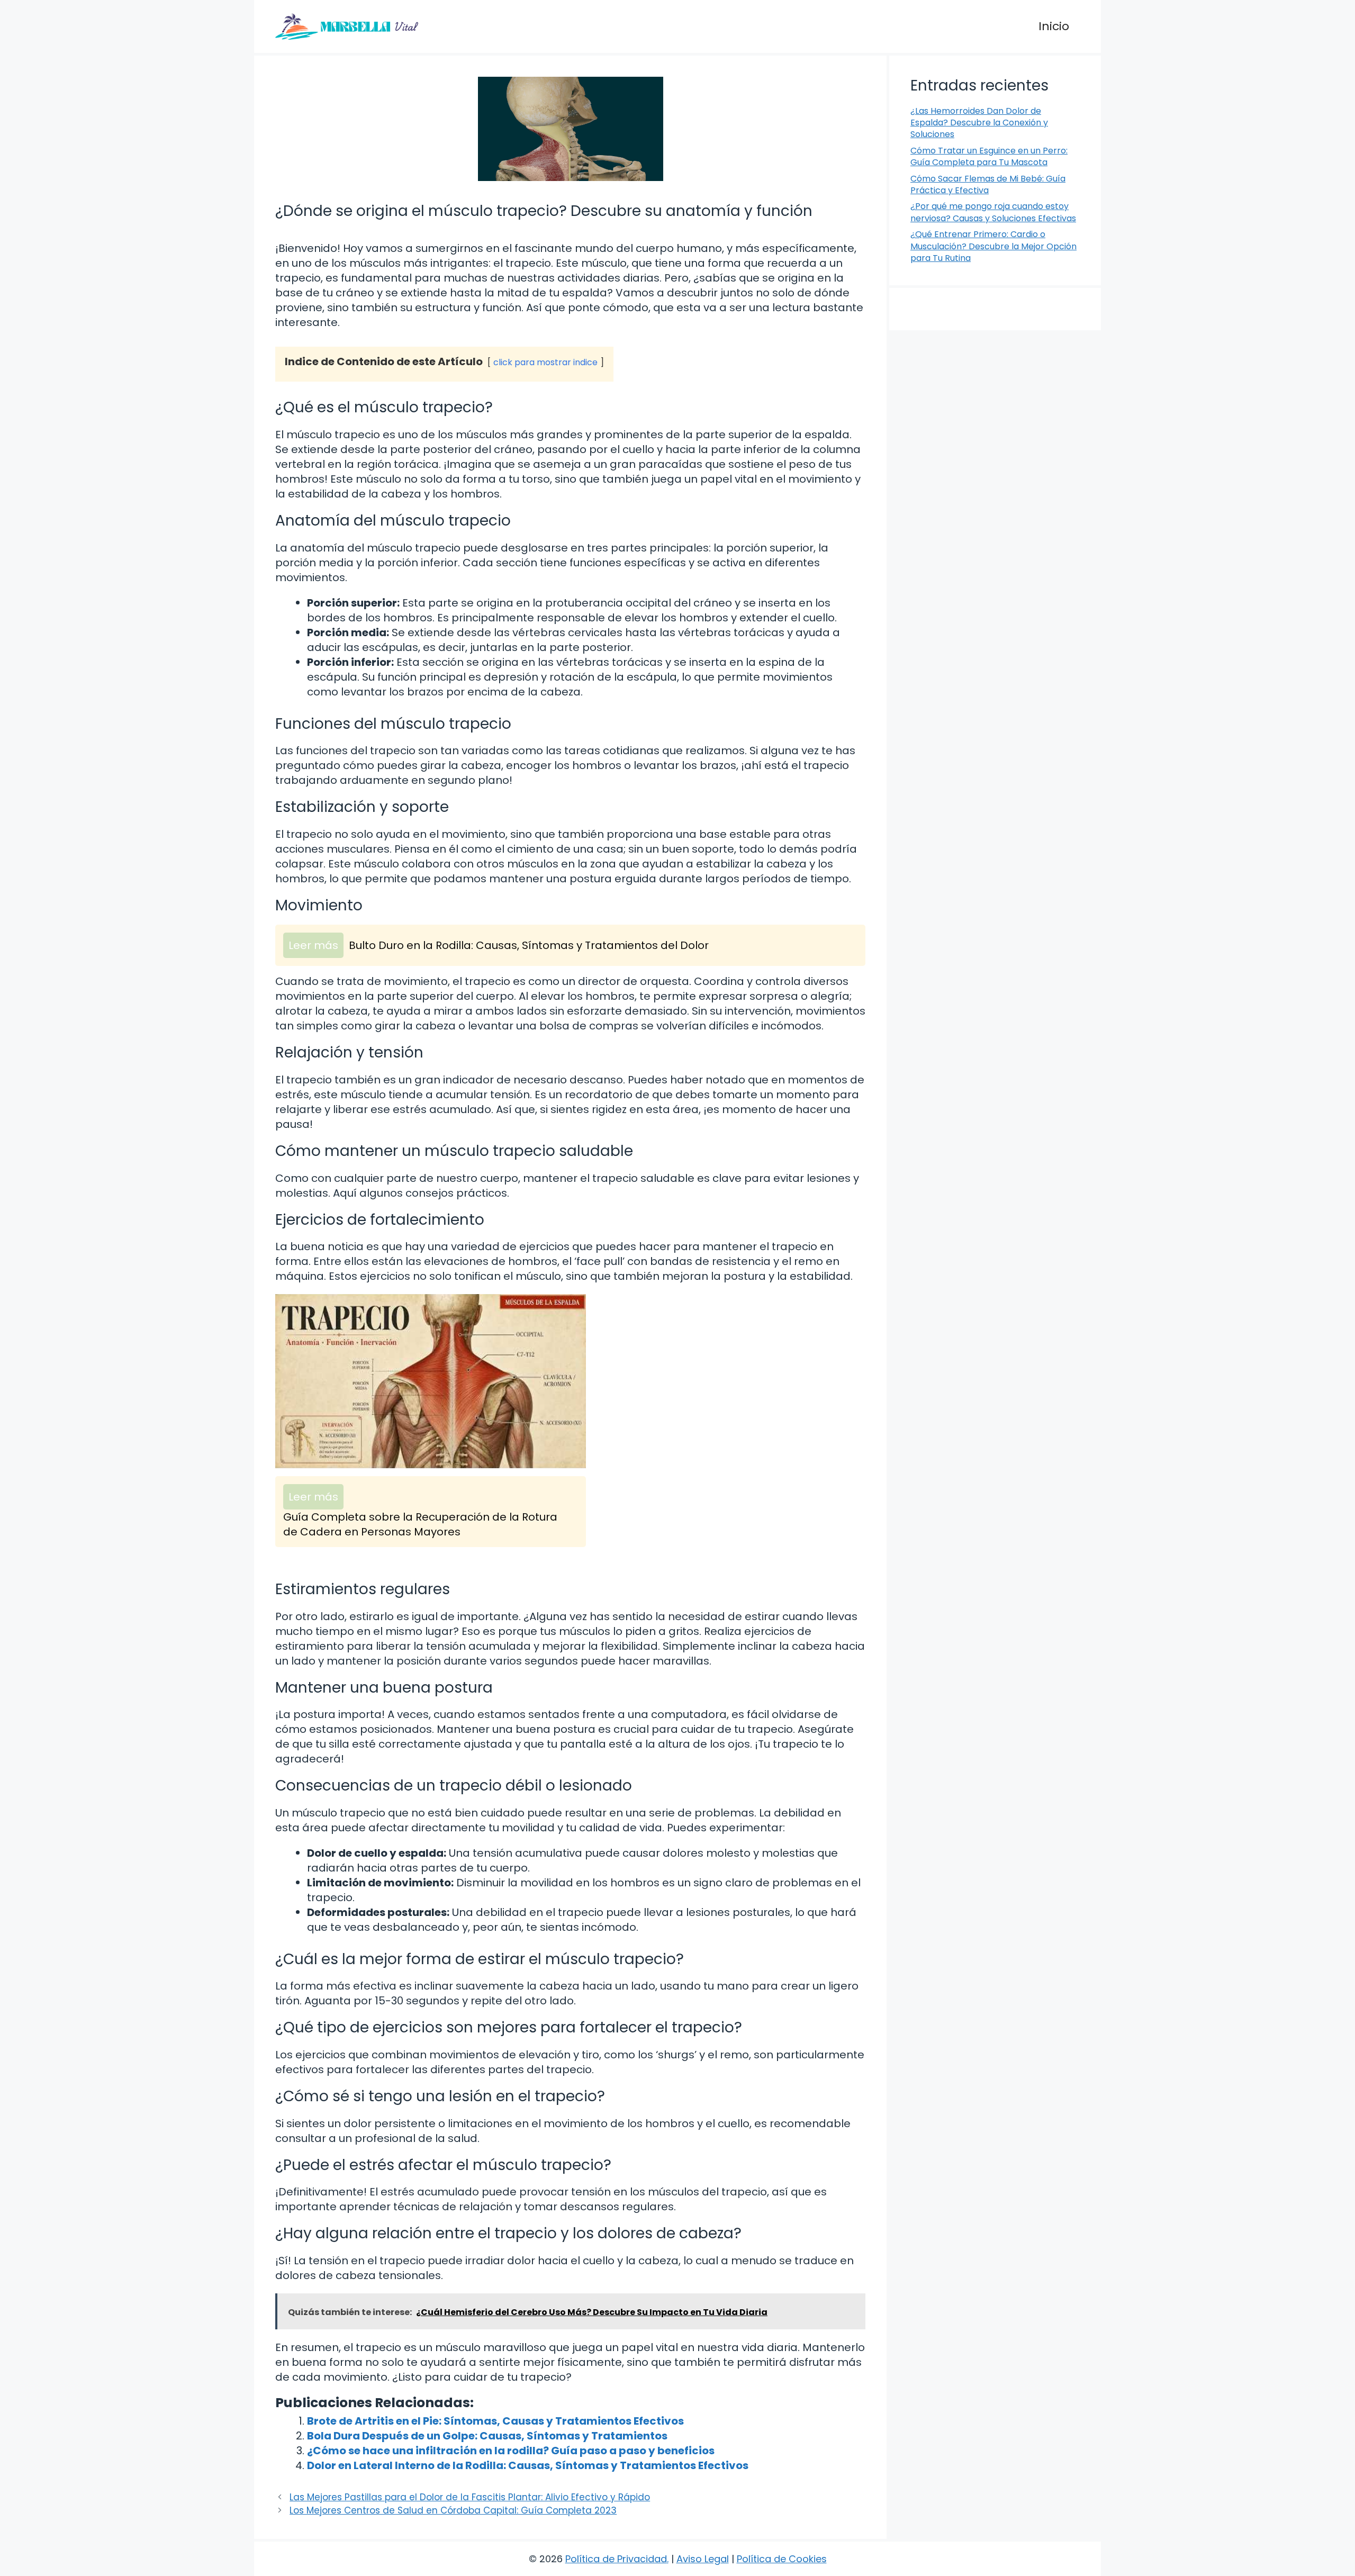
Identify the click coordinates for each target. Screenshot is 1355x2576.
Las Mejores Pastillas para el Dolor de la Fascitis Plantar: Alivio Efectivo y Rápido (470, 2497)
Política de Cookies (782, 2559)
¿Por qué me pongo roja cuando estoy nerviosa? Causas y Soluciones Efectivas (993, 212)
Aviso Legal (703, 2559)
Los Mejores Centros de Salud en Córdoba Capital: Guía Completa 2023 (453, 2510)
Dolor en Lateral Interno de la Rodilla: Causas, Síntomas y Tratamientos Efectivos (528, 2465)
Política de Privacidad (616, 2559)
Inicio (1054, 26)
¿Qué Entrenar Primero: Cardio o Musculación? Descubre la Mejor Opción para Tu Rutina (993, 246)
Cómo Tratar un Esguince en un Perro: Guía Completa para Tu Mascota (989, 156)
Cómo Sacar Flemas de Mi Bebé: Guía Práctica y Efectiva (988, 184)
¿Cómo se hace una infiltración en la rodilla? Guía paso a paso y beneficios (511, 2451)
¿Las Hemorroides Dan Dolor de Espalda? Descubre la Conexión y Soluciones (979, 123)
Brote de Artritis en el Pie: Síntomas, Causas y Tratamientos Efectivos (495, 2421)
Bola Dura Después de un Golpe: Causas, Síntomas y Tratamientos (487, 2436)
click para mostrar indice (545, 362)
